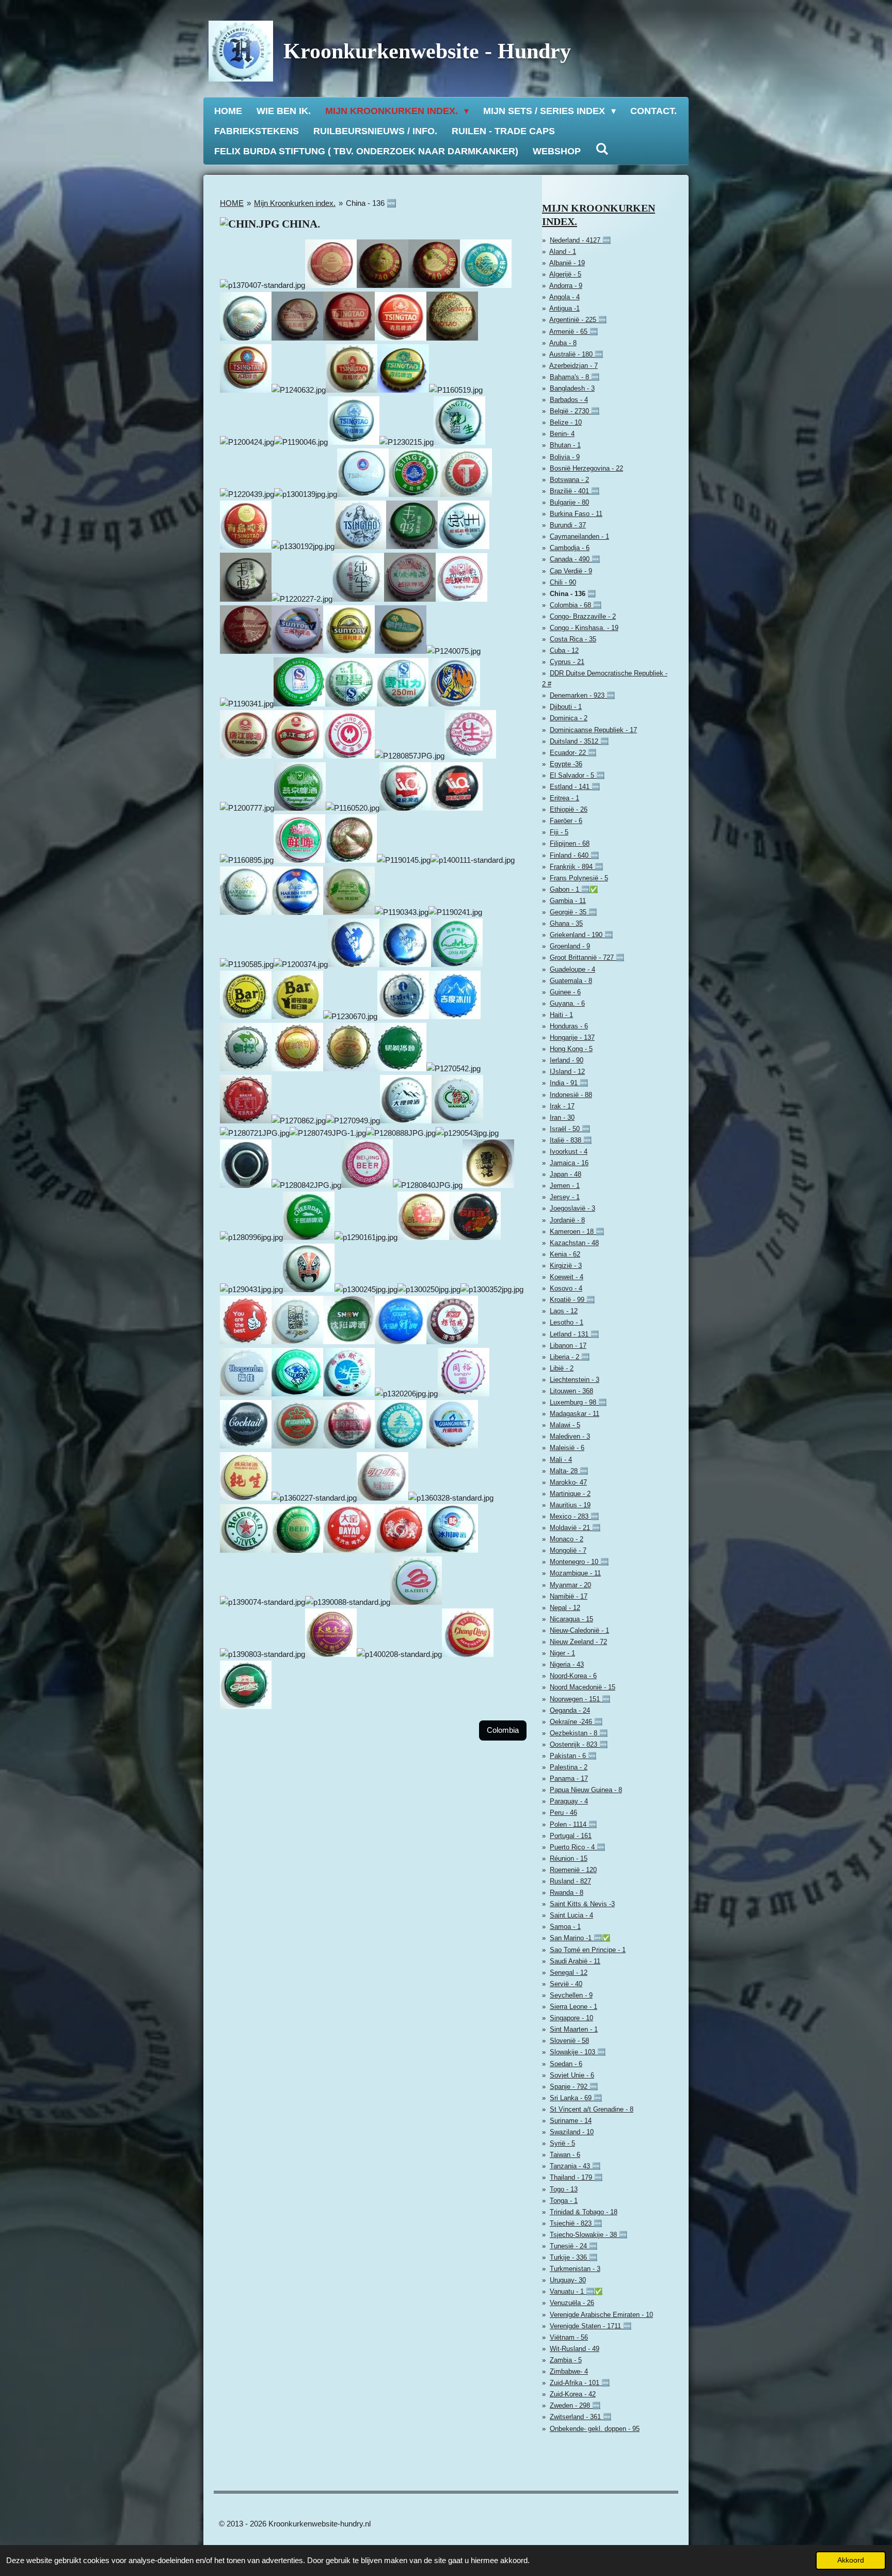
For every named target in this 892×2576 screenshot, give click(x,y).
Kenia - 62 (565, 1254)
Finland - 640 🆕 (574, 855)
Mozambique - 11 (575, 1573)
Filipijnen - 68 (570, 843)
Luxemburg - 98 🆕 (578, 1402)
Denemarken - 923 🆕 (582, 695)
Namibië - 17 (569, 1596)
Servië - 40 (566, 1984)
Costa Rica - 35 (573, 639)
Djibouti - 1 (566, 707)
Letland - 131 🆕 (574, 1334)
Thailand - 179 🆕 (576, 2177)
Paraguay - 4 (569, 1801)
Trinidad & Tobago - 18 (584, 2212)
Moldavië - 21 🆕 (575, 1528)
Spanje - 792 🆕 (574, 2087)
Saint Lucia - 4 (571, 1915)
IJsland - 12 (567, 1072)
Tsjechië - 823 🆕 (576, 2223)
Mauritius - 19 (570, 1505)
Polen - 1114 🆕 (573, 1824)
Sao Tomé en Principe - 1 (588, 1950)
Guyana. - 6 (567, 1003)
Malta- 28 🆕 (569, 1471)
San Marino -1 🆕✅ (580, 1938)
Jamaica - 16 (569, 1163)
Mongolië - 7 (568, 1550)
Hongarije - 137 (572, 1037)
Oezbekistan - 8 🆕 (579, 1733)
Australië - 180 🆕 (576, 354)
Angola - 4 (564, 297)
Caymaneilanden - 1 (579, 536)
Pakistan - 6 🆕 (573, 1756)
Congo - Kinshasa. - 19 (584, 628)
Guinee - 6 (565, 992)
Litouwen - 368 (571, 1391)
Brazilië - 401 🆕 (575, 491)
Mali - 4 (561, 1460)
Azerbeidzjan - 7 (574, 366)
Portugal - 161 (571, 1836)
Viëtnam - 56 (569, 2337)
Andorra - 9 (566, 286)
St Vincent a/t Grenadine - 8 (592, 2109)
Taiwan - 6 (565, 2155)
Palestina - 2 (569, 1767)
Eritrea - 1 (564, 798)
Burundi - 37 (568, 525)
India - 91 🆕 (569, 1083)
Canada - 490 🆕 (575, 559)
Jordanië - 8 (567, 1220)
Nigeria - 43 (567, 1664)
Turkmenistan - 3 (575, 2269)
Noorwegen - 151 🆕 (580, 1699)
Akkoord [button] (851, 2560)
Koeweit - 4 (567, 1277)
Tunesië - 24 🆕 (574, 2246)
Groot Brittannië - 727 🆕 (587, 957)
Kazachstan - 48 (574, 1243)
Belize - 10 (566, 422)
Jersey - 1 (565, 1197)
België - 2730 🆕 (575, 411)
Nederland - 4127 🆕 (580, 240)
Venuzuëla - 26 (572, 2303)
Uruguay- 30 (568, 2280)
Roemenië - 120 (573, 1870)
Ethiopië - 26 (569, 809)
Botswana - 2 (569, 480)
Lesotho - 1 (567, 1322)
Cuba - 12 (564, 650)
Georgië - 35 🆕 (573, 912)
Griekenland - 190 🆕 (581, 935)
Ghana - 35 (566, 923)
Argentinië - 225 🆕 (578, 320)
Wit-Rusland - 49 (575, 2349)
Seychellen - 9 (571, 1995)
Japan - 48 (566, 1174)
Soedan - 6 (566, 2064)
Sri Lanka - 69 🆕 (576, 2098)
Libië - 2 (562, 1368)
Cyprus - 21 (567, 662)
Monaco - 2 (567, 1539)
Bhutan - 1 (565, 445)
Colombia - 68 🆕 (576, 605)
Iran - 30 (562, 1117)
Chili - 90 (563, 582)
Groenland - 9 (570, 946)
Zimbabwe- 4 (569, 2371)
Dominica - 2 (569, 718)
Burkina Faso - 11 (576, 514)
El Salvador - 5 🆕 (577, 775)
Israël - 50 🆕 (570, 1129)
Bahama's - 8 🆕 (575, 377)
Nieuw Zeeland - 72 (578, 1642)
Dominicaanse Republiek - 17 (593, 730)
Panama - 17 (569, 1778)
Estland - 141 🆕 (575, 787)
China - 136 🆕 (371, 203)
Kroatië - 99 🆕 (572, 1300)
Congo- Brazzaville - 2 (583, 616)
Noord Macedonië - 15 (583, 1687)
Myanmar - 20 (570, 1585)
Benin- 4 (562, 434)
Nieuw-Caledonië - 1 (579, 1630)
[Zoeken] (602, 149)
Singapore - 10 (571, 2018)
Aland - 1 (563, 252)
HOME (232, 203)
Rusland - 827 (570, 1881)
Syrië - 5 (562, 2143)
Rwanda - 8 (567, 1893)
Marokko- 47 (568, 1482)
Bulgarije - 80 (569, 502)
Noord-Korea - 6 (573, 1676)
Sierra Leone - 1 (574, 2007)
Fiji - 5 (559, 832)
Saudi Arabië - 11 (575, 1961)
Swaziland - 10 (572, 2132)
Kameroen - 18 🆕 (577, 1231)
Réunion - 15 (569, 1858)
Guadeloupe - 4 (572, 969)
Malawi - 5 (565, 1425)
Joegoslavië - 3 (572, 1208)
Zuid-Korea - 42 (573, 2394)
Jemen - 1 (565, 1186)
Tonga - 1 (564, 2201)
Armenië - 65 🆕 (574, 332)
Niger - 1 (562, 1653)
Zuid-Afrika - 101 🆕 (580, 2383)
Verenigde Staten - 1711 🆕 (591, 2326)
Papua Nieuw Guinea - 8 (586, 1790)
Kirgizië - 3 (566, 1266)
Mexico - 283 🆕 (574, 1516)
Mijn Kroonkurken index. (295, 203)
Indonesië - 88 (571, 1095)
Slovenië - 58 (569, 2041)
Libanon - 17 (568, 1346)
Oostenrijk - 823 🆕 (579, 1744)
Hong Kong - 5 (571, 1049)
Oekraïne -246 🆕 (576, 1722)
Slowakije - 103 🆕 (578, 2052)
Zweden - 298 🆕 (575, 2405)
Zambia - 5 (566, 2360)
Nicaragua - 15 (571, 1619)
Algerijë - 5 (565, 274)
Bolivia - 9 (565, 457)
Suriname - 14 (571, 2121)
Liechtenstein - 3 (575, 1380)
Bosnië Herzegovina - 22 (586, 468)
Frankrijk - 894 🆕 (576, 867)
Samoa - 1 (565, 1927)
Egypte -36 (566, 764)
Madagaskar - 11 (575, 1414)
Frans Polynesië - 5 (579, 878)
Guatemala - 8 (571, 981)
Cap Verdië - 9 (571, 571)
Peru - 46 (563, 1813)
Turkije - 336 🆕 (574, 2257)
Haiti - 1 (561, 1015)
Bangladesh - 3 (572, 388)
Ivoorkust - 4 (569, 1152)
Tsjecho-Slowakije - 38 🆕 (588, 2235)
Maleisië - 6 (567, 1448)
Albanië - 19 (567, 263)
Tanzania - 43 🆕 (575, 2166)
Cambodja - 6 (570, 548)
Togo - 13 (564, 2189)
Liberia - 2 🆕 (570, 1357)
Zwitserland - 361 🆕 (580, 2417)
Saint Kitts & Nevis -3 (582, 1904)
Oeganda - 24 (570, 1710)
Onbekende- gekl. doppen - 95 (595, 2429)
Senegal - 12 (569, 1973)
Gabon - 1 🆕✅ (574, 889)
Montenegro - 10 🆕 (579, 1562)
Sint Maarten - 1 (574, 2029)
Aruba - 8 (563, 343)
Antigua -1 (564, 308)
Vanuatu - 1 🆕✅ (576, 2291)
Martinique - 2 (570, 1494)
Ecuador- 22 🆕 (573, 753)
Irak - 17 (562, 1106)
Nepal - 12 (565, 1608)
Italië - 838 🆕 (571, 1140)
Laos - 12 (564, 1311)
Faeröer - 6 (566, 821)
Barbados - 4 (569, 400)
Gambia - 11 (568, 901)
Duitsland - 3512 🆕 (579, 741)
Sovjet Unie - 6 (572, 2075)
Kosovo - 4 (566, 1288)
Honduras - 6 (569, 1026)
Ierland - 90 (567, 1060)
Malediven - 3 (570, 1436)
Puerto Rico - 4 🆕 (577, 1847)
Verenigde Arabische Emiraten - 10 (601, 2315)
